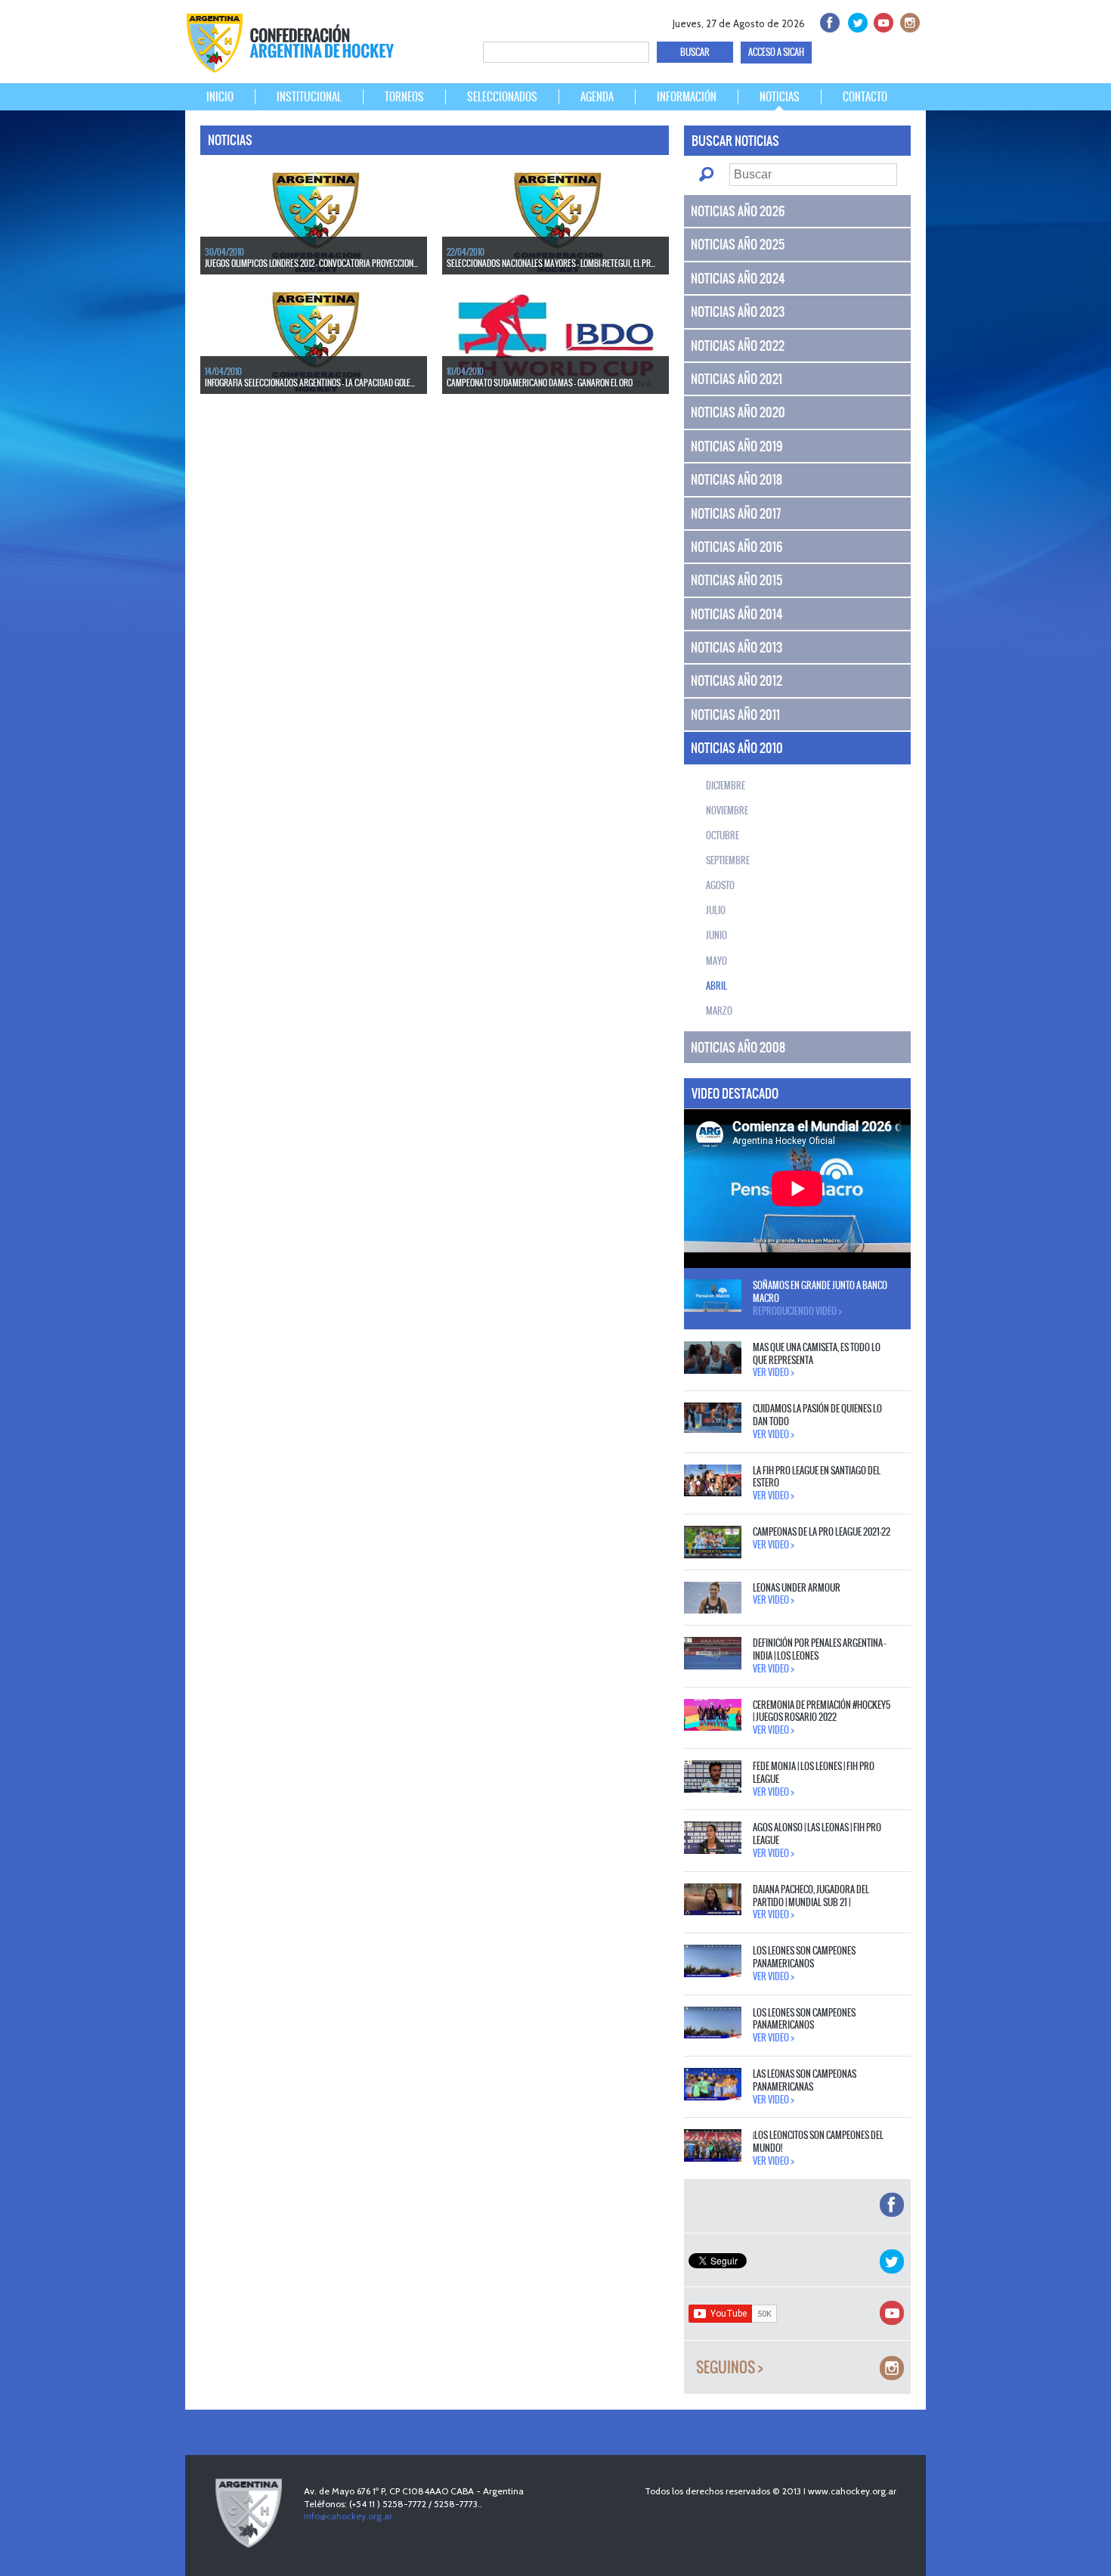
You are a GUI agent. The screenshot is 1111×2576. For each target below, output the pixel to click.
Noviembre (727, 811)
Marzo (719, 1011)
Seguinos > (730, 2368)
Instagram (908, 21)
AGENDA (597, 97)
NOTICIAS (780, 97)
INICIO (220, 97)
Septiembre (728, 860)
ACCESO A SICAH (776, 52)
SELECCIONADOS (502, 97)
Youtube (882, 21)
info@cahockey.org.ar (348, 2516)
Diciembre (726, 786)
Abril (716, 986)
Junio (716, 935)
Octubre (723, 835)
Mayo (716, 961)
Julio (716, 910)
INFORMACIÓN (687, 97)
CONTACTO (865, 97)
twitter (855, 21)
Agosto (720, 885)
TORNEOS (404, 97)
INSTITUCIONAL (309, 97)
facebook (829, 21)
